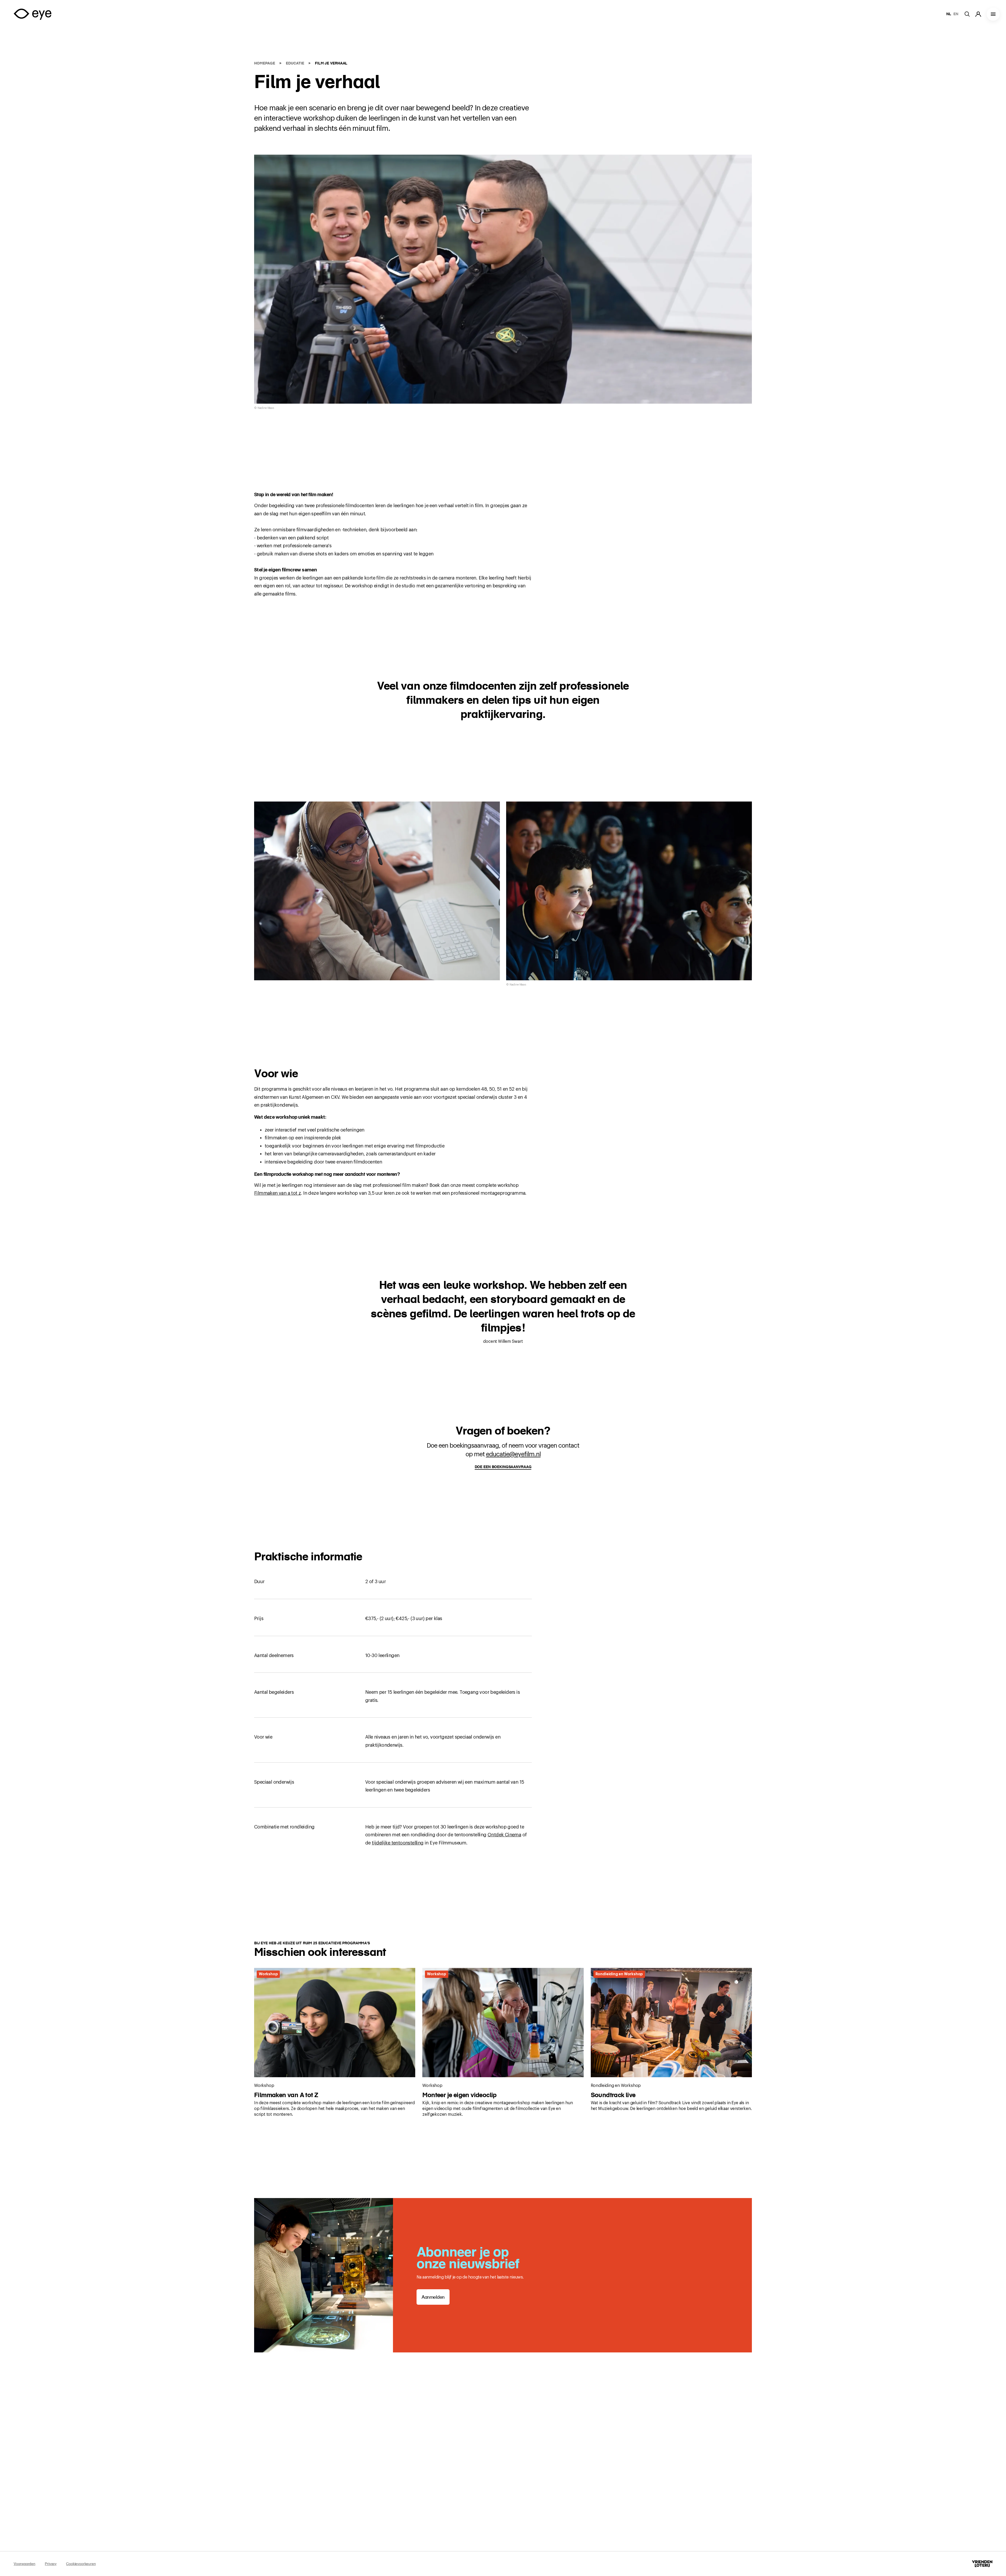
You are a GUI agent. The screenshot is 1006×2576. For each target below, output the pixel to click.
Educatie (296, 63)
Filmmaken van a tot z (277, 1193)
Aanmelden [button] (433, 2297)
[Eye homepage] (32, 14)
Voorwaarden (24, 2564)
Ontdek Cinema (504, 1835)
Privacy (51, 2564)
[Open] (993, 14)
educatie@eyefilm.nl (513, 1454)
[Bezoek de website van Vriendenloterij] (982, 2564)
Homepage (265, 63)
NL (949, 14)
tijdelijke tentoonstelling (398, 1843)
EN (956, 14)
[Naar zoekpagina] (970, 14)
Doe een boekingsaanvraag (503, 1467)
